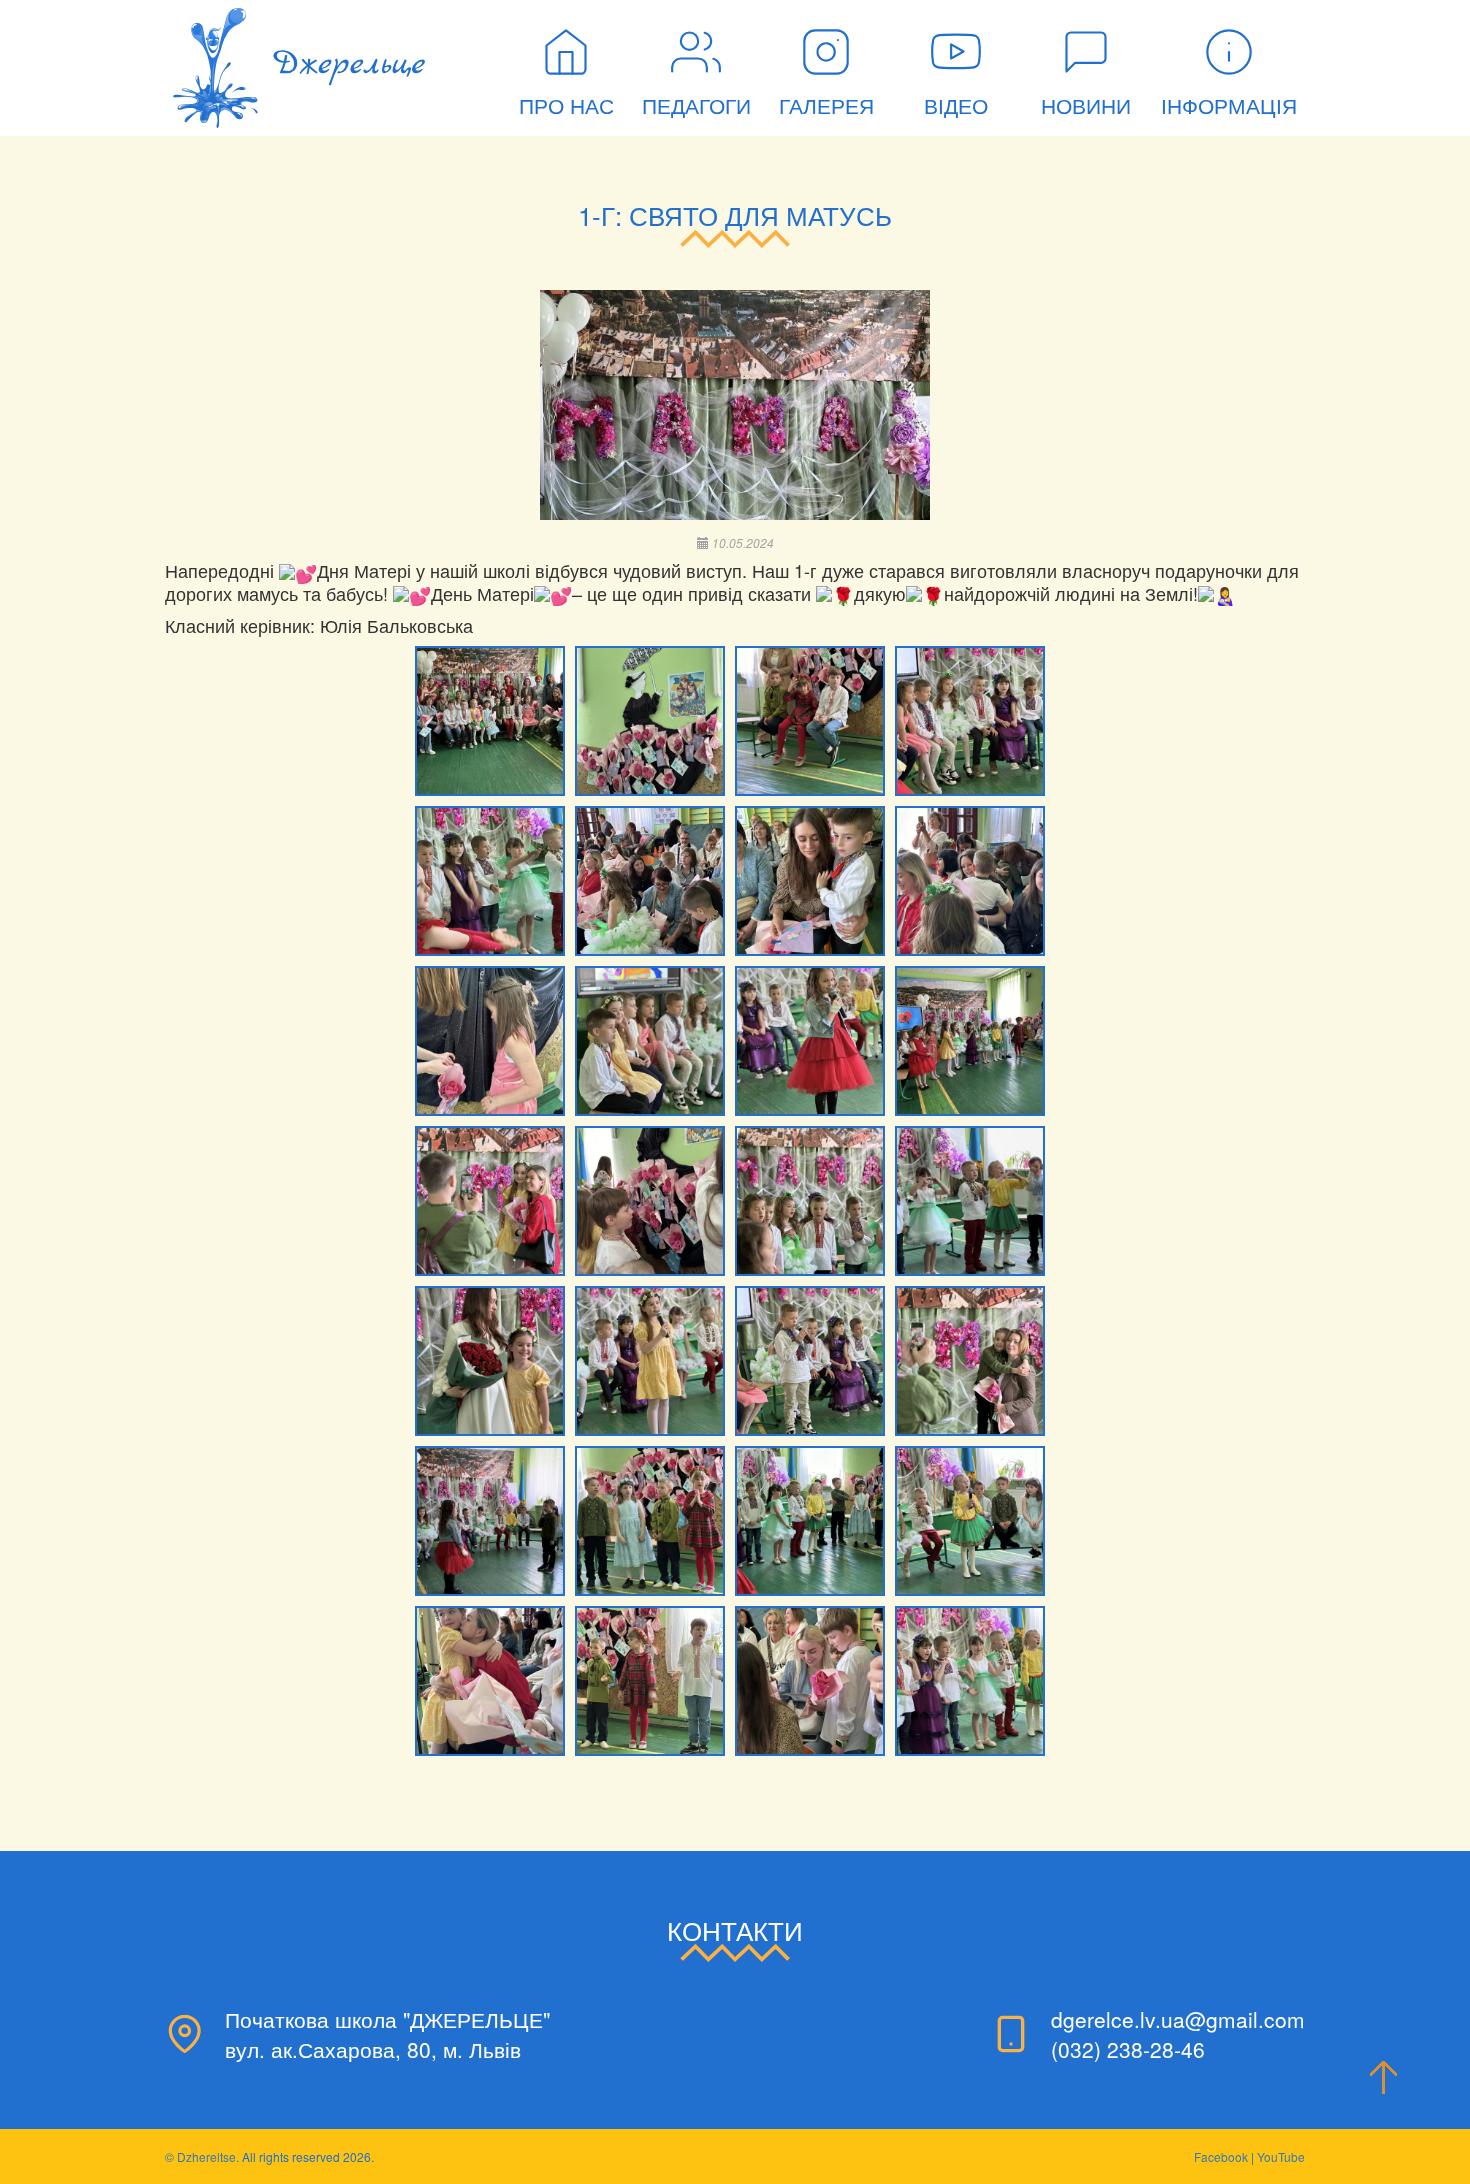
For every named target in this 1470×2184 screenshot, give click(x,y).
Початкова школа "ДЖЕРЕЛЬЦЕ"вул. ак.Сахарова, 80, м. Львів (387, 2034)
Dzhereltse (206, 2156)
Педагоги (696, 106)
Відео (956, 106)
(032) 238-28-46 (1128, 2049)
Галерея (826, 106)
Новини (1086, 106)
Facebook (1221, 2156)
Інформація (1229, 106)
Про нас (566, 106)
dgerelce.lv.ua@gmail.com (1178, 2019)
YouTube (1281, 2156)
